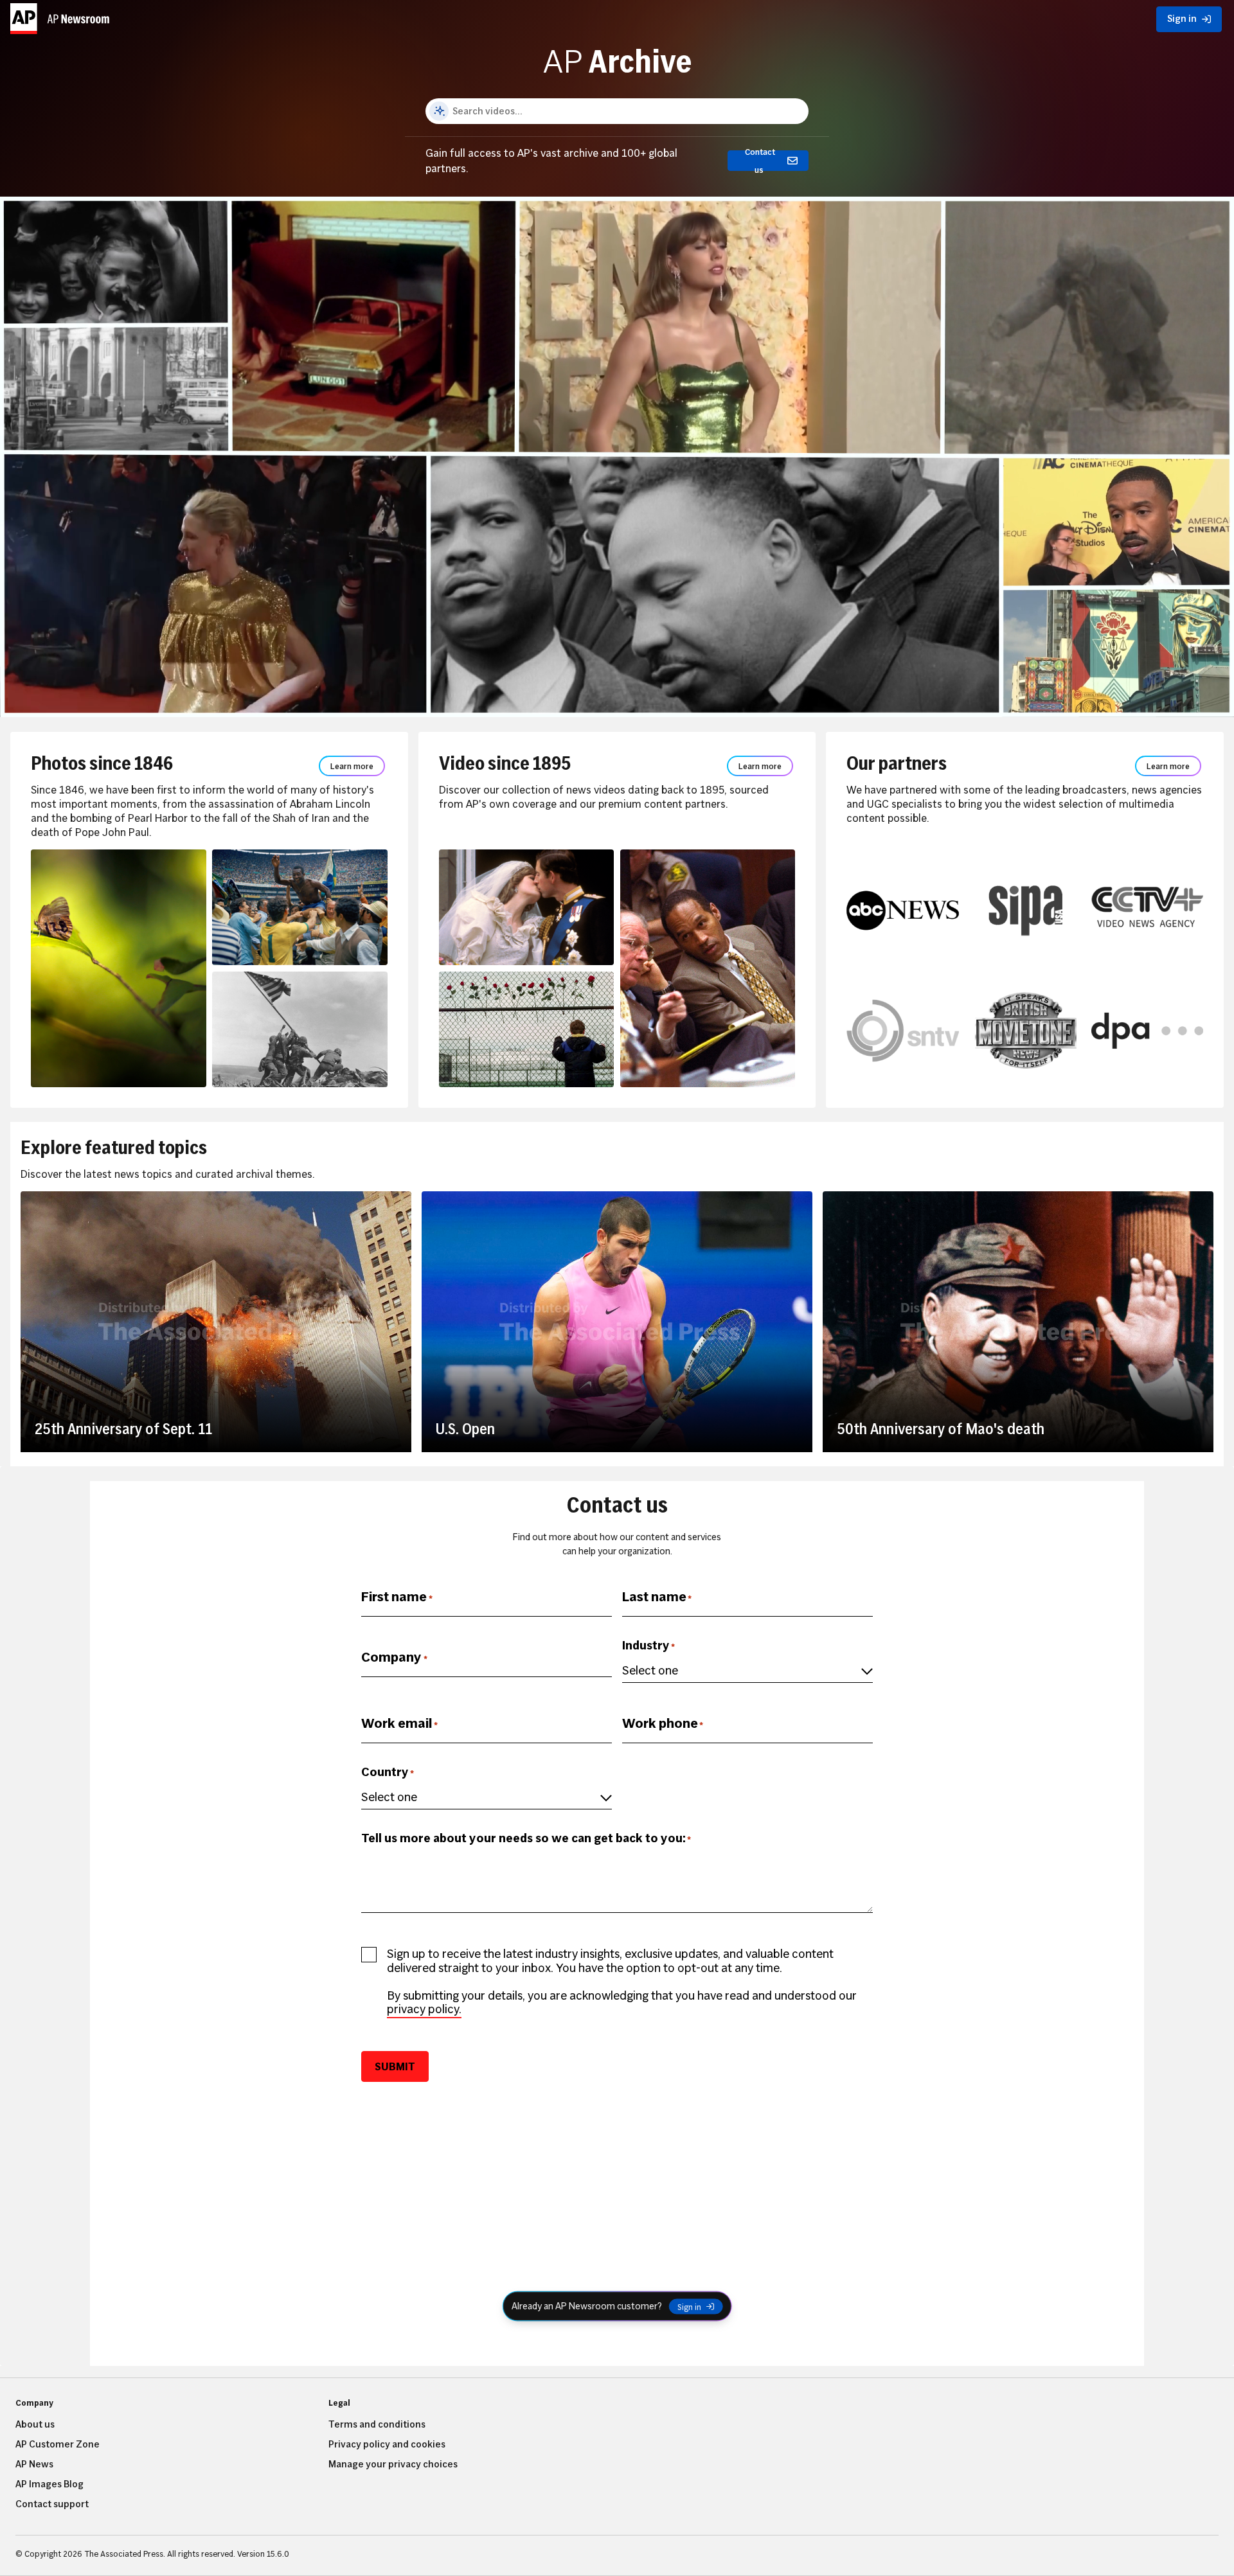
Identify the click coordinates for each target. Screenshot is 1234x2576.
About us (35, 2424)
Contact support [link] (52, 2504)
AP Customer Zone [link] (58, 2444)
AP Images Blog (49, 2484)
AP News (34, 2464)
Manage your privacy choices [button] (393, 2464)
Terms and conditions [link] (377, 2424)
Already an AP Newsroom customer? (587, 2306)
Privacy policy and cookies (387, 2444)
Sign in (689, 2306)
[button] (62, 16)
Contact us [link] (760, 161)
